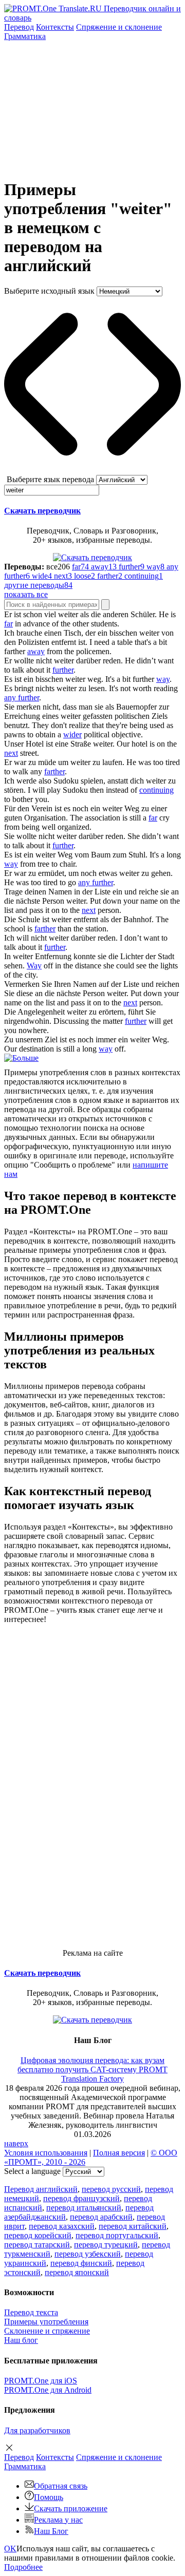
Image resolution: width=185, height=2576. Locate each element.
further (63, 670)
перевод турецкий (106, 2245)
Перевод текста (31, 2312)
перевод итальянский (84, 2208)
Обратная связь (61, 2486)
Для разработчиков (37, 2430)
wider (72, 734)
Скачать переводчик (42, 511)
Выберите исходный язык (49, 291)
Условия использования (46, 2153)
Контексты (55, 27)
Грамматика (25, 36)
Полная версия (119, 2153)
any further (22, 698)
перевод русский (111, 2189)
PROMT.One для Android (48, 2390)
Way (34, 966)
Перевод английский (41, 2189)
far (8, 624)
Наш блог (21, 2340)
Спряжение (119, 27)
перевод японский (77, 2272)
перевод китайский (133, 2226)
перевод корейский (38, 2235)
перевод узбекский (88, 2254)
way (163, 679)
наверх (16, 2143)
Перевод (19, 27)
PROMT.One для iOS (41, 2381)
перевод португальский (117, 2235)
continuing (156, 790)
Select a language (32, 2171)
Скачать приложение (71, 2508)
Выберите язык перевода (50, 479)
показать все (26, 594)
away (36, 651)
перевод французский (81, 2198)
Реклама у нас (58, 2520)
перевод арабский (101, 2217)
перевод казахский (62, 2226)
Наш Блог (51, 2531)
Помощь (49, 2497)
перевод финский (81, 2263)
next (11, 753)
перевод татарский (37, 2245)
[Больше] (21, 1058)
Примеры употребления (46, 2322)
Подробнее (23, 2567)
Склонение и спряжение (47, 2331)
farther (54, 771)
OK (10, 2549)
